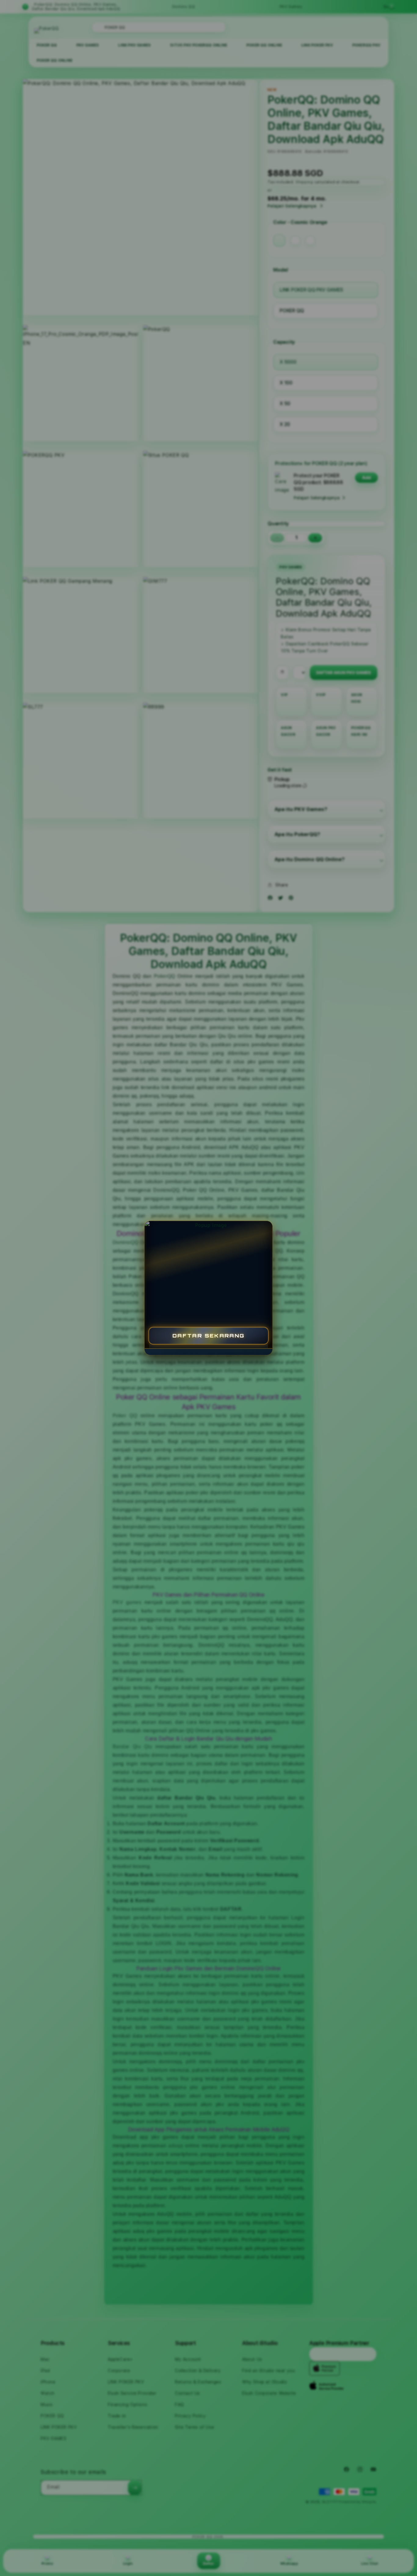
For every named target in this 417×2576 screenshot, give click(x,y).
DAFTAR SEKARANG (209, 1336)
